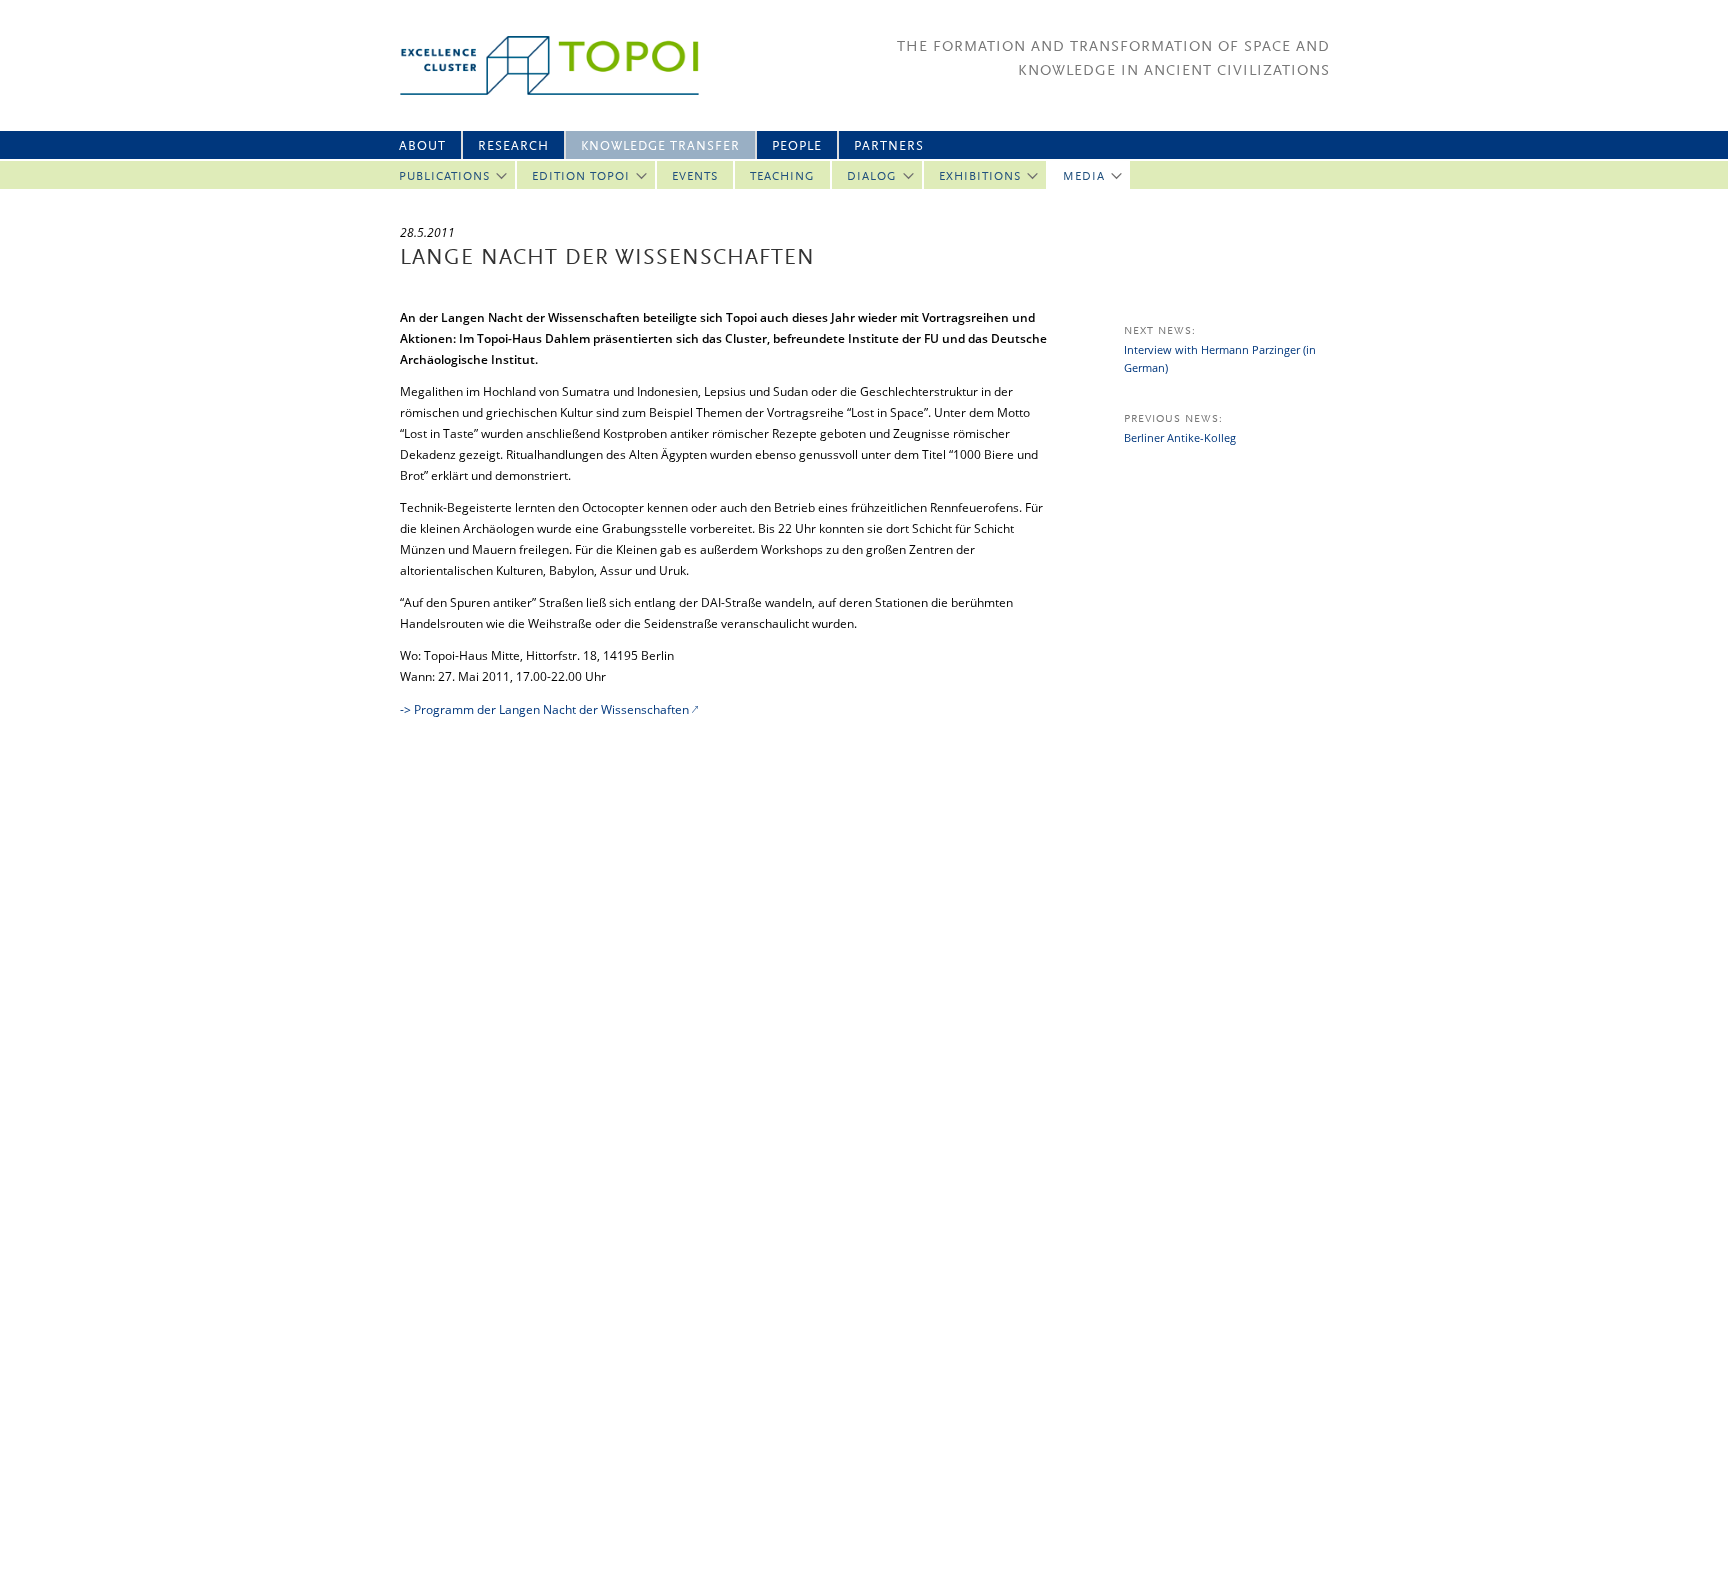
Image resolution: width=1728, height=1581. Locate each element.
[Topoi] (531, 65)
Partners (889, 146)
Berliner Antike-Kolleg (1180, 437)
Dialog (872, 177)
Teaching (782, 177)
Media (1084, 177)
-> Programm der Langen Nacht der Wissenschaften (544, 709)
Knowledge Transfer (660, 146)
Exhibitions (980, 177)
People (797, 146)
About (422, 146)
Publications (444, 177)
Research (513, 146)
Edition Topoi (581, 177)
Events (695, 177)
